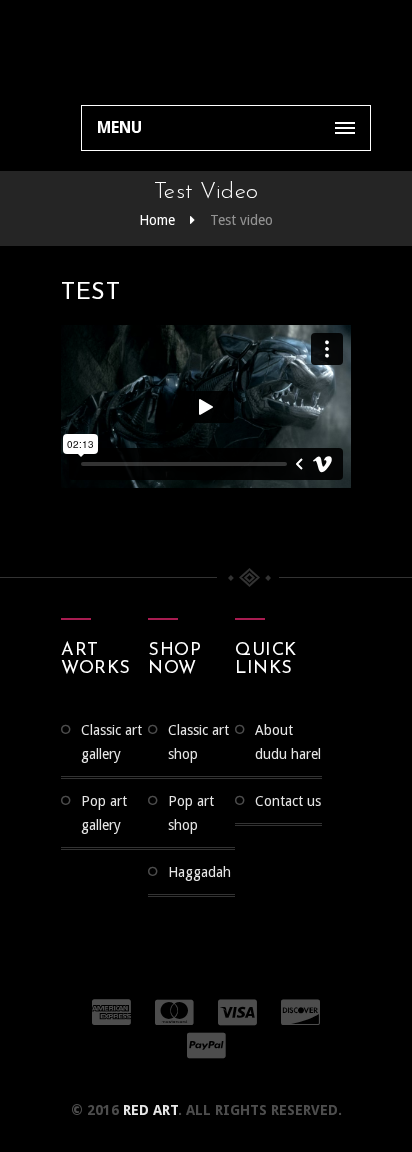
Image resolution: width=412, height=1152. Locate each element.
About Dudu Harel (288, 742)
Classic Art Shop (198, 742)
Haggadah (199, 872)
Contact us (288, 801)
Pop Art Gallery (104, 813)
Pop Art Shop (191, 813)
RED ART (150, 1110)
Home (157, 220)
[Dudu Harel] (109, 50)
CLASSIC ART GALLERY (111, 742)
